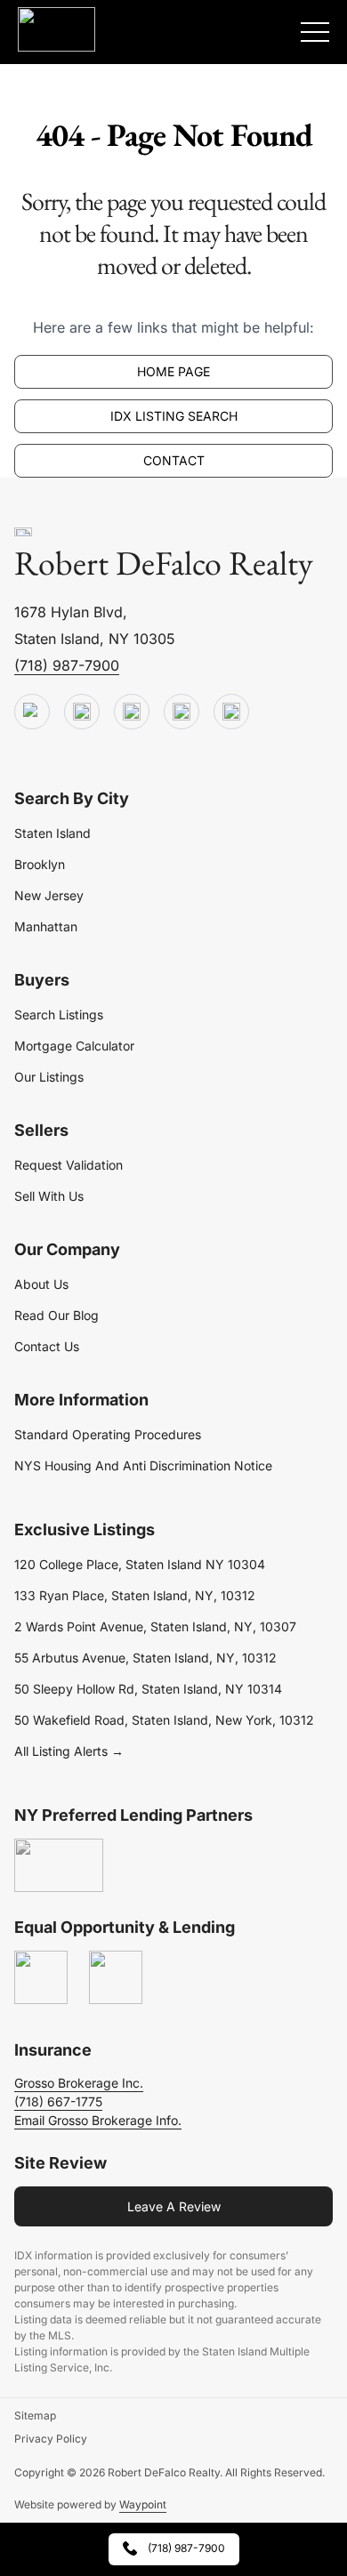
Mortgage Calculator (74, 1046)
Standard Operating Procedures (108, 1434)
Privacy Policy (51, 2439)
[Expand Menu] (315, 32)
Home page (173, 371)
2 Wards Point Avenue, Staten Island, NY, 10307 (155, 1626)
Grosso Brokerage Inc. (79, 2083)
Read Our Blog (56, 1315)
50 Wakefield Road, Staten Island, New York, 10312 (164, 1720)
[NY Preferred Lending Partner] (59, 1866)
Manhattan (46, 926)
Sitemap (35, 2415)
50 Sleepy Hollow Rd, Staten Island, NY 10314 (148, 1689)
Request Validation (69, 1165)
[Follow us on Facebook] (132, 712)
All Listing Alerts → (69, 1751)
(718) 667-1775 (58, 2101)
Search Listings (59, 1014)
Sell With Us (49, 1196)
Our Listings (49, 1077)
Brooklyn (40, 864)
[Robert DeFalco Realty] (56, 29)
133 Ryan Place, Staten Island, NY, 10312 (135, 1595)
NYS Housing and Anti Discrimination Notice (143, 1465)
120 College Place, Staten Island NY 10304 (140, 1564)
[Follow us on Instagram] (231, 712)
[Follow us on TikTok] (82, 712)
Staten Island (52, 833)
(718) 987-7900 (67, 665)
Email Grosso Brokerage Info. (98, 2120)
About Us (41, 1284)
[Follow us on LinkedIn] (182, 712)
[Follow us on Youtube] (32, 712)
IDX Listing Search (174, 416)
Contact (174, 460)
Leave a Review (174, 2206)
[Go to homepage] (23, 533)
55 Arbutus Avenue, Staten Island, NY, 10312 (145, 1658)
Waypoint (143, 2504)
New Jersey (49, 895)
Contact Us (47, 1346)
